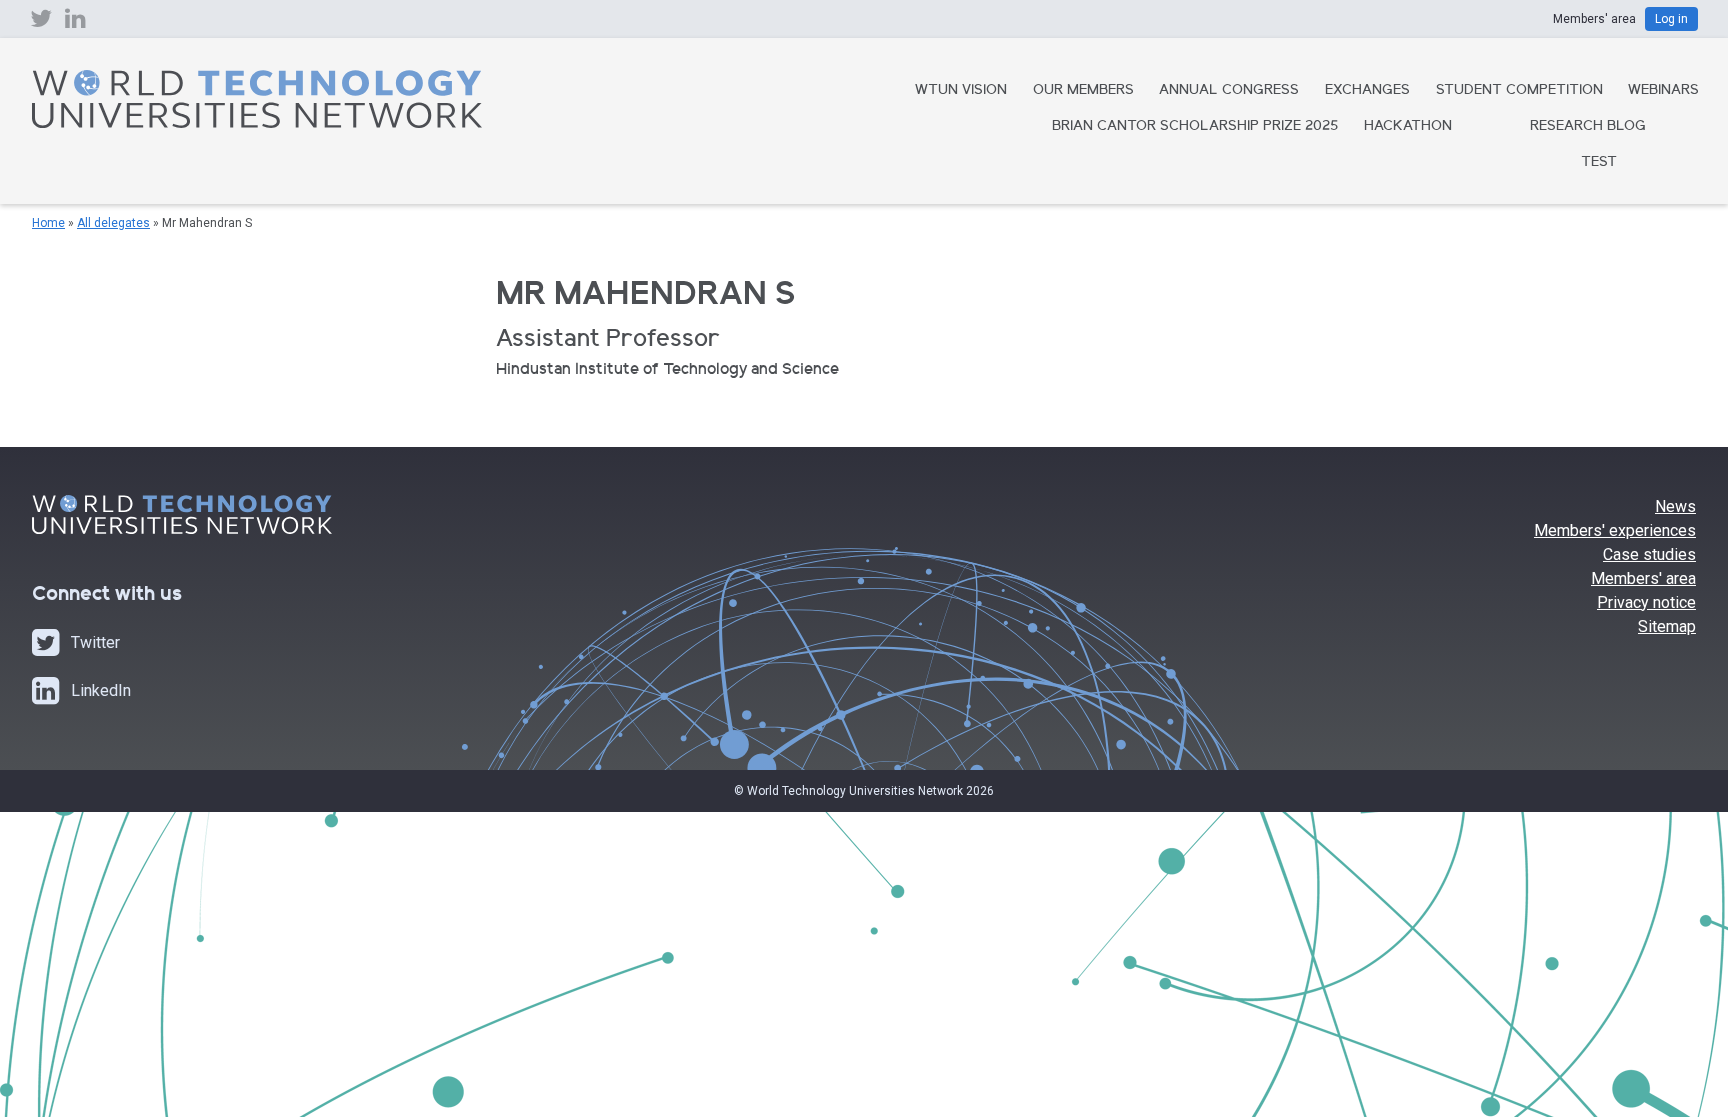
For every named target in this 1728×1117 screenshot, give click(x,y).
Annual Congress (1229, 91)
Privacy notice (1646, 602)
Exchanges (1367, 91)
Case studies (1649, 554)
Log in (1671, 19)
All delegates (113, 223)
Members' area (1643, 578)
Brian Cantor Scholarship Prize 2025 (1195, 127)
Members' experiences (1615, 530)
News (1675, 506)
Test (1599, 163)
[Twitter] (41, 23)
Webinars (1663, 91)
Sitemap (1667, 626)
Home (48, 223)
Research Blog (1588, 127)
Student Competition (1519, 91)
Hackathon (1408, 127)
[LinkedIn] (75, 23)
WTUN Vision (961, 91)
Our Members (1083, 91)
